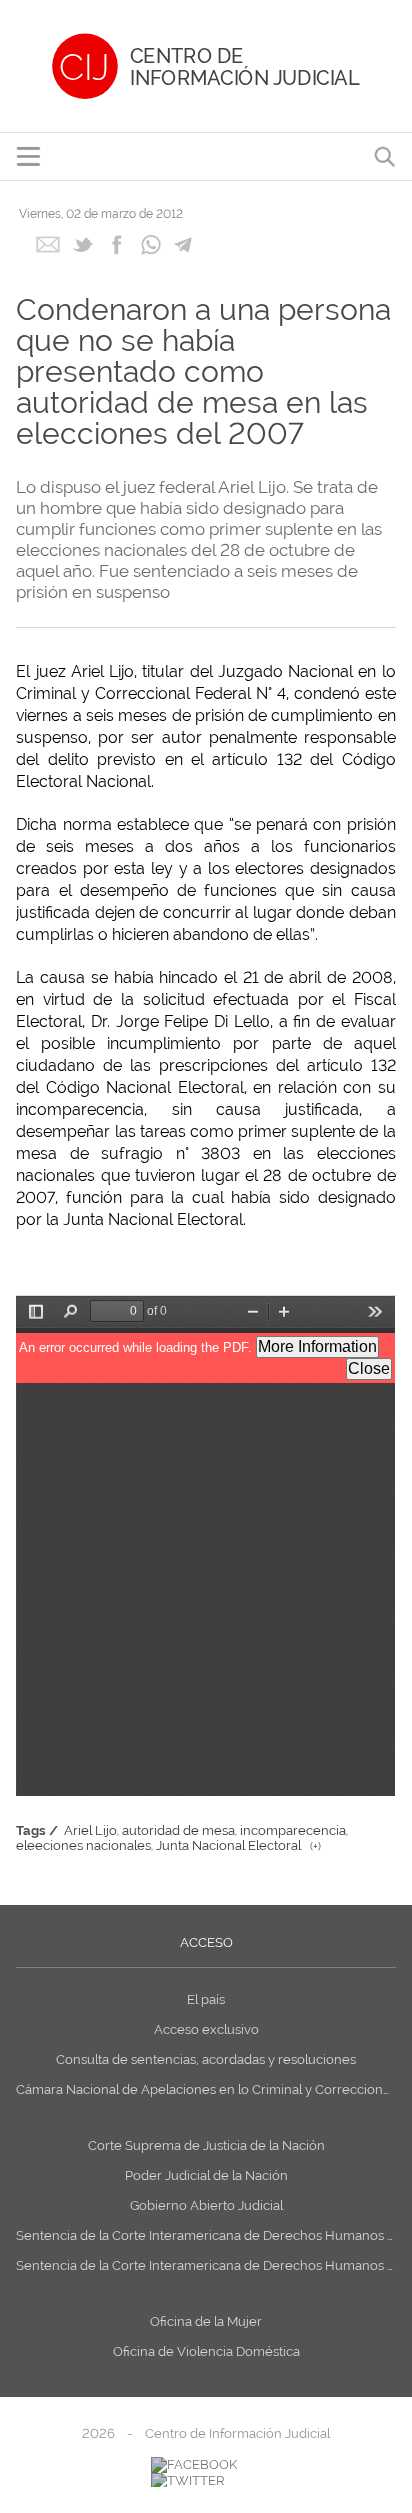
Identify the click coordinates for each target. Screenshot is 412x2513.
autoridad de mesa (178, 1830)
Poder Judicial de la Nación (206, 2175)
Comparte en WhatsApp (150, 244)
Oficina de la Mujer (206, 2321)
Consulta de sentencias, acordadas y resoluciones (206, 2059)
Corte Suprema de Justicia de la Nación (206, 2145)
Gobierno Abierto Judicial (206, 2205)
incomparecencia (293, 1830)
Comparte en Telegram (184, 244)
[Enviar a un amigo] (48, 251)
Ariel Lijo (90, 1830)
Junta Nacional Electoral (228, 1845)
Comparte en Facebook (116, 244)
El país (206, 1999)
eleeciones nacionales (83, 1845)
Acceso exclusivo (206, 2029)
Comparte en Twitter (82, 244)
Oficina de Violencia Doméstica (206, 2351)
